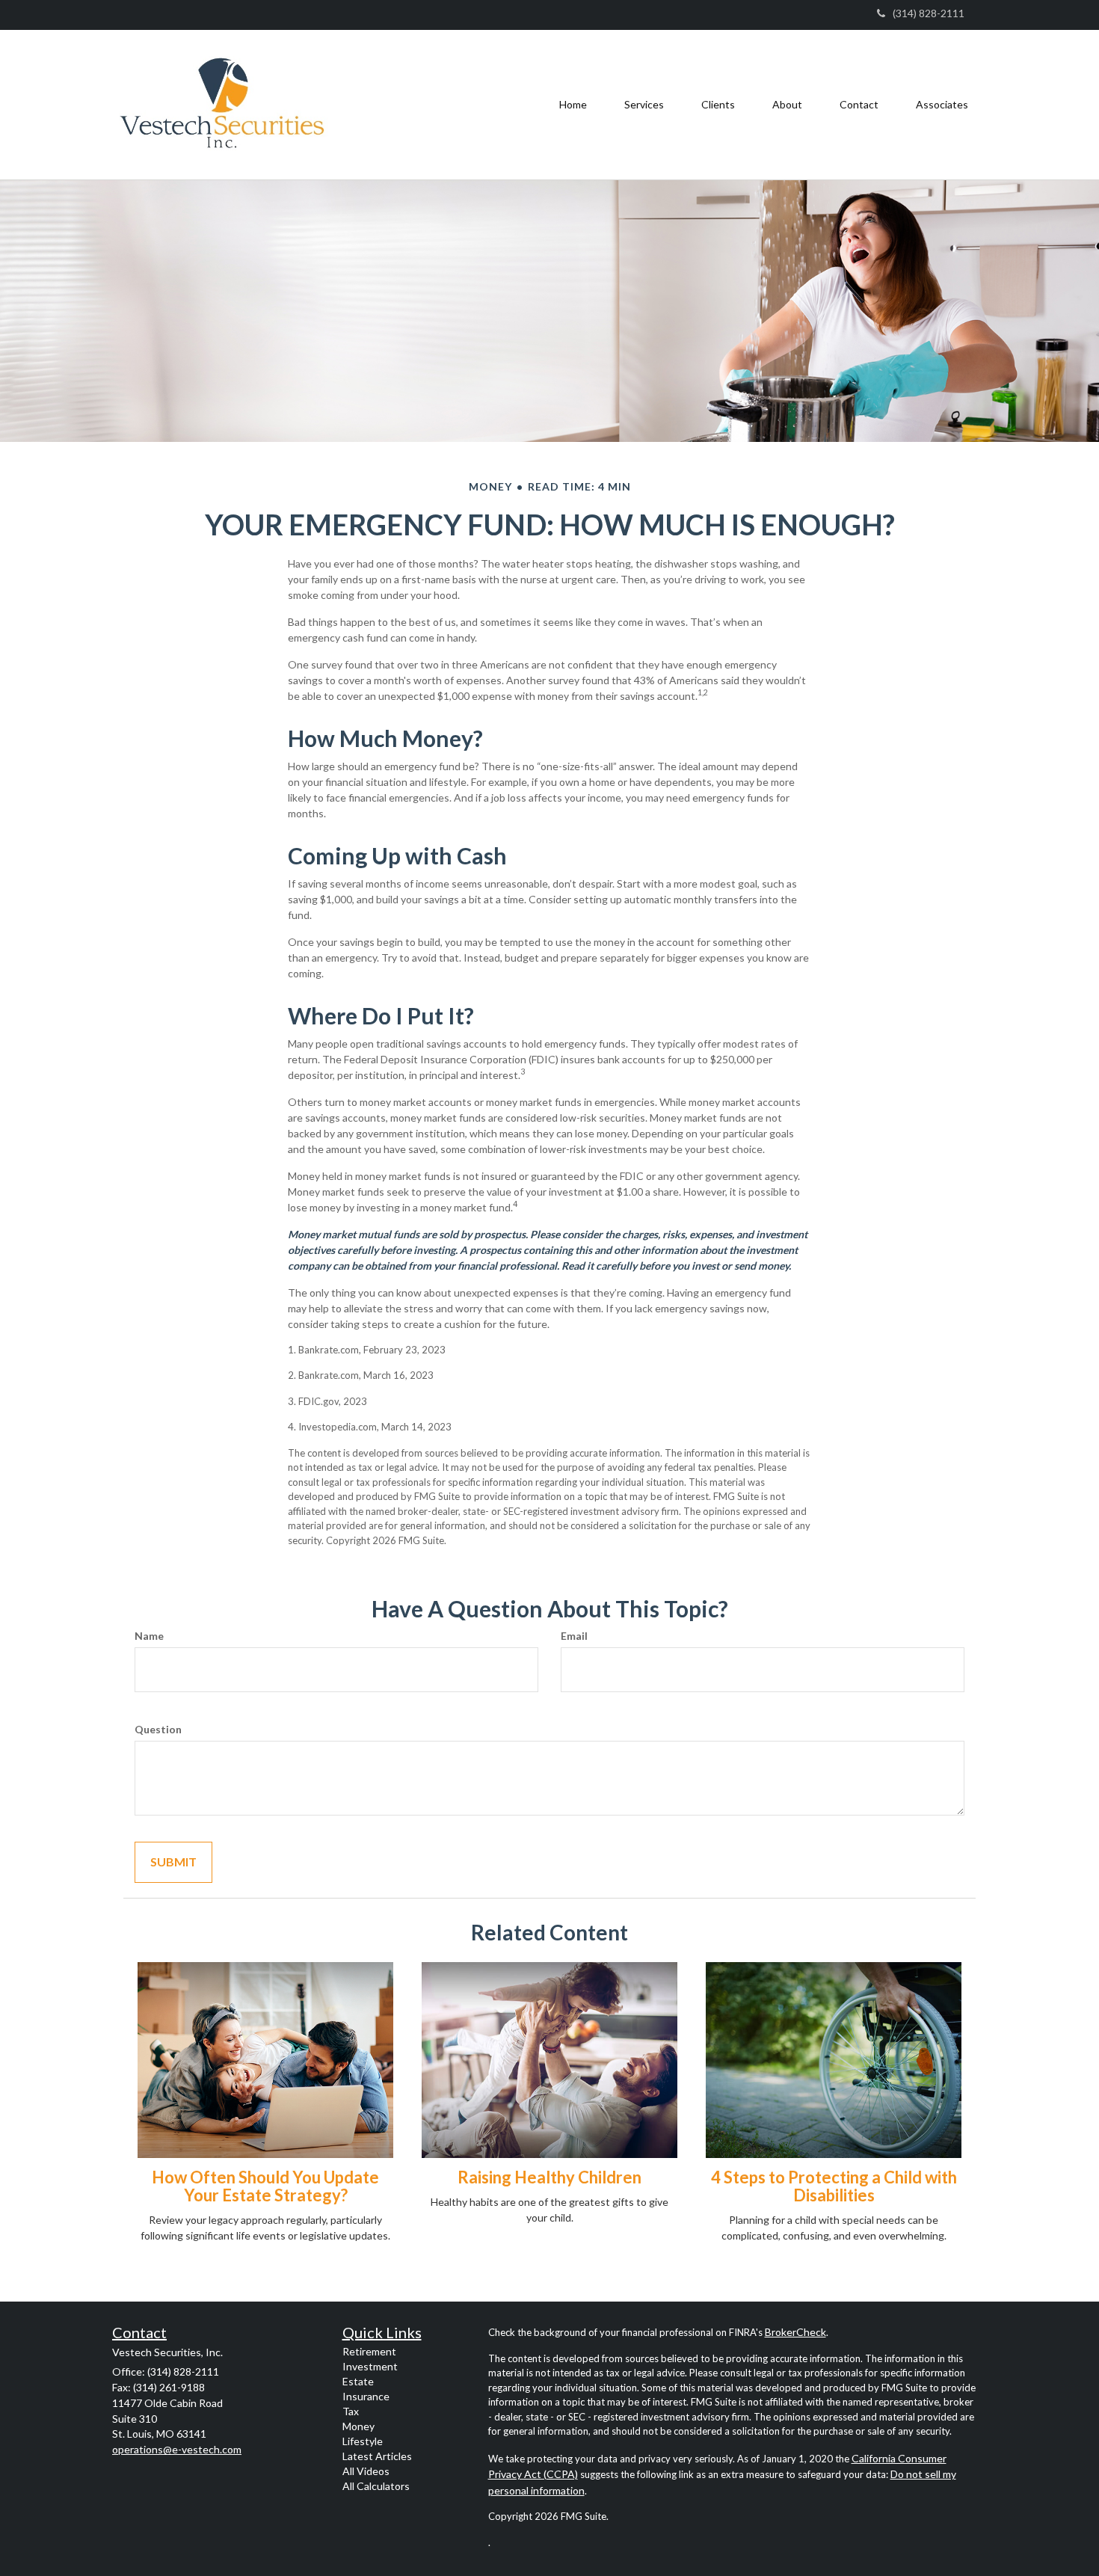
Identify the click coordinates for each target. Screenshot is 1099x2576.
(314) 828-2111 (929, 13)
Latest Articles (377, 2456)
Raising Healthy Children (549, 2177)
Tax (351, 2411)
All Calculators (376, 2486)
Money (358, 2426)
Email (574, 1636)
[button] (644, 105)
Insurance (366, 2396)
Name (149, 1636)
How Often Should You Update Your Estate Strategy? (265, 2186)
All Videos (366, 2471)
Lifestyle (363, 2441)
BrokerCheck (795, 2332)
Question (158, 1729)
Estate (358, 2381)
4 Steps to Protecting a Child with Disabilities (834, 2186)
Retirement (369, 2351)
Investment (370, 2366)
